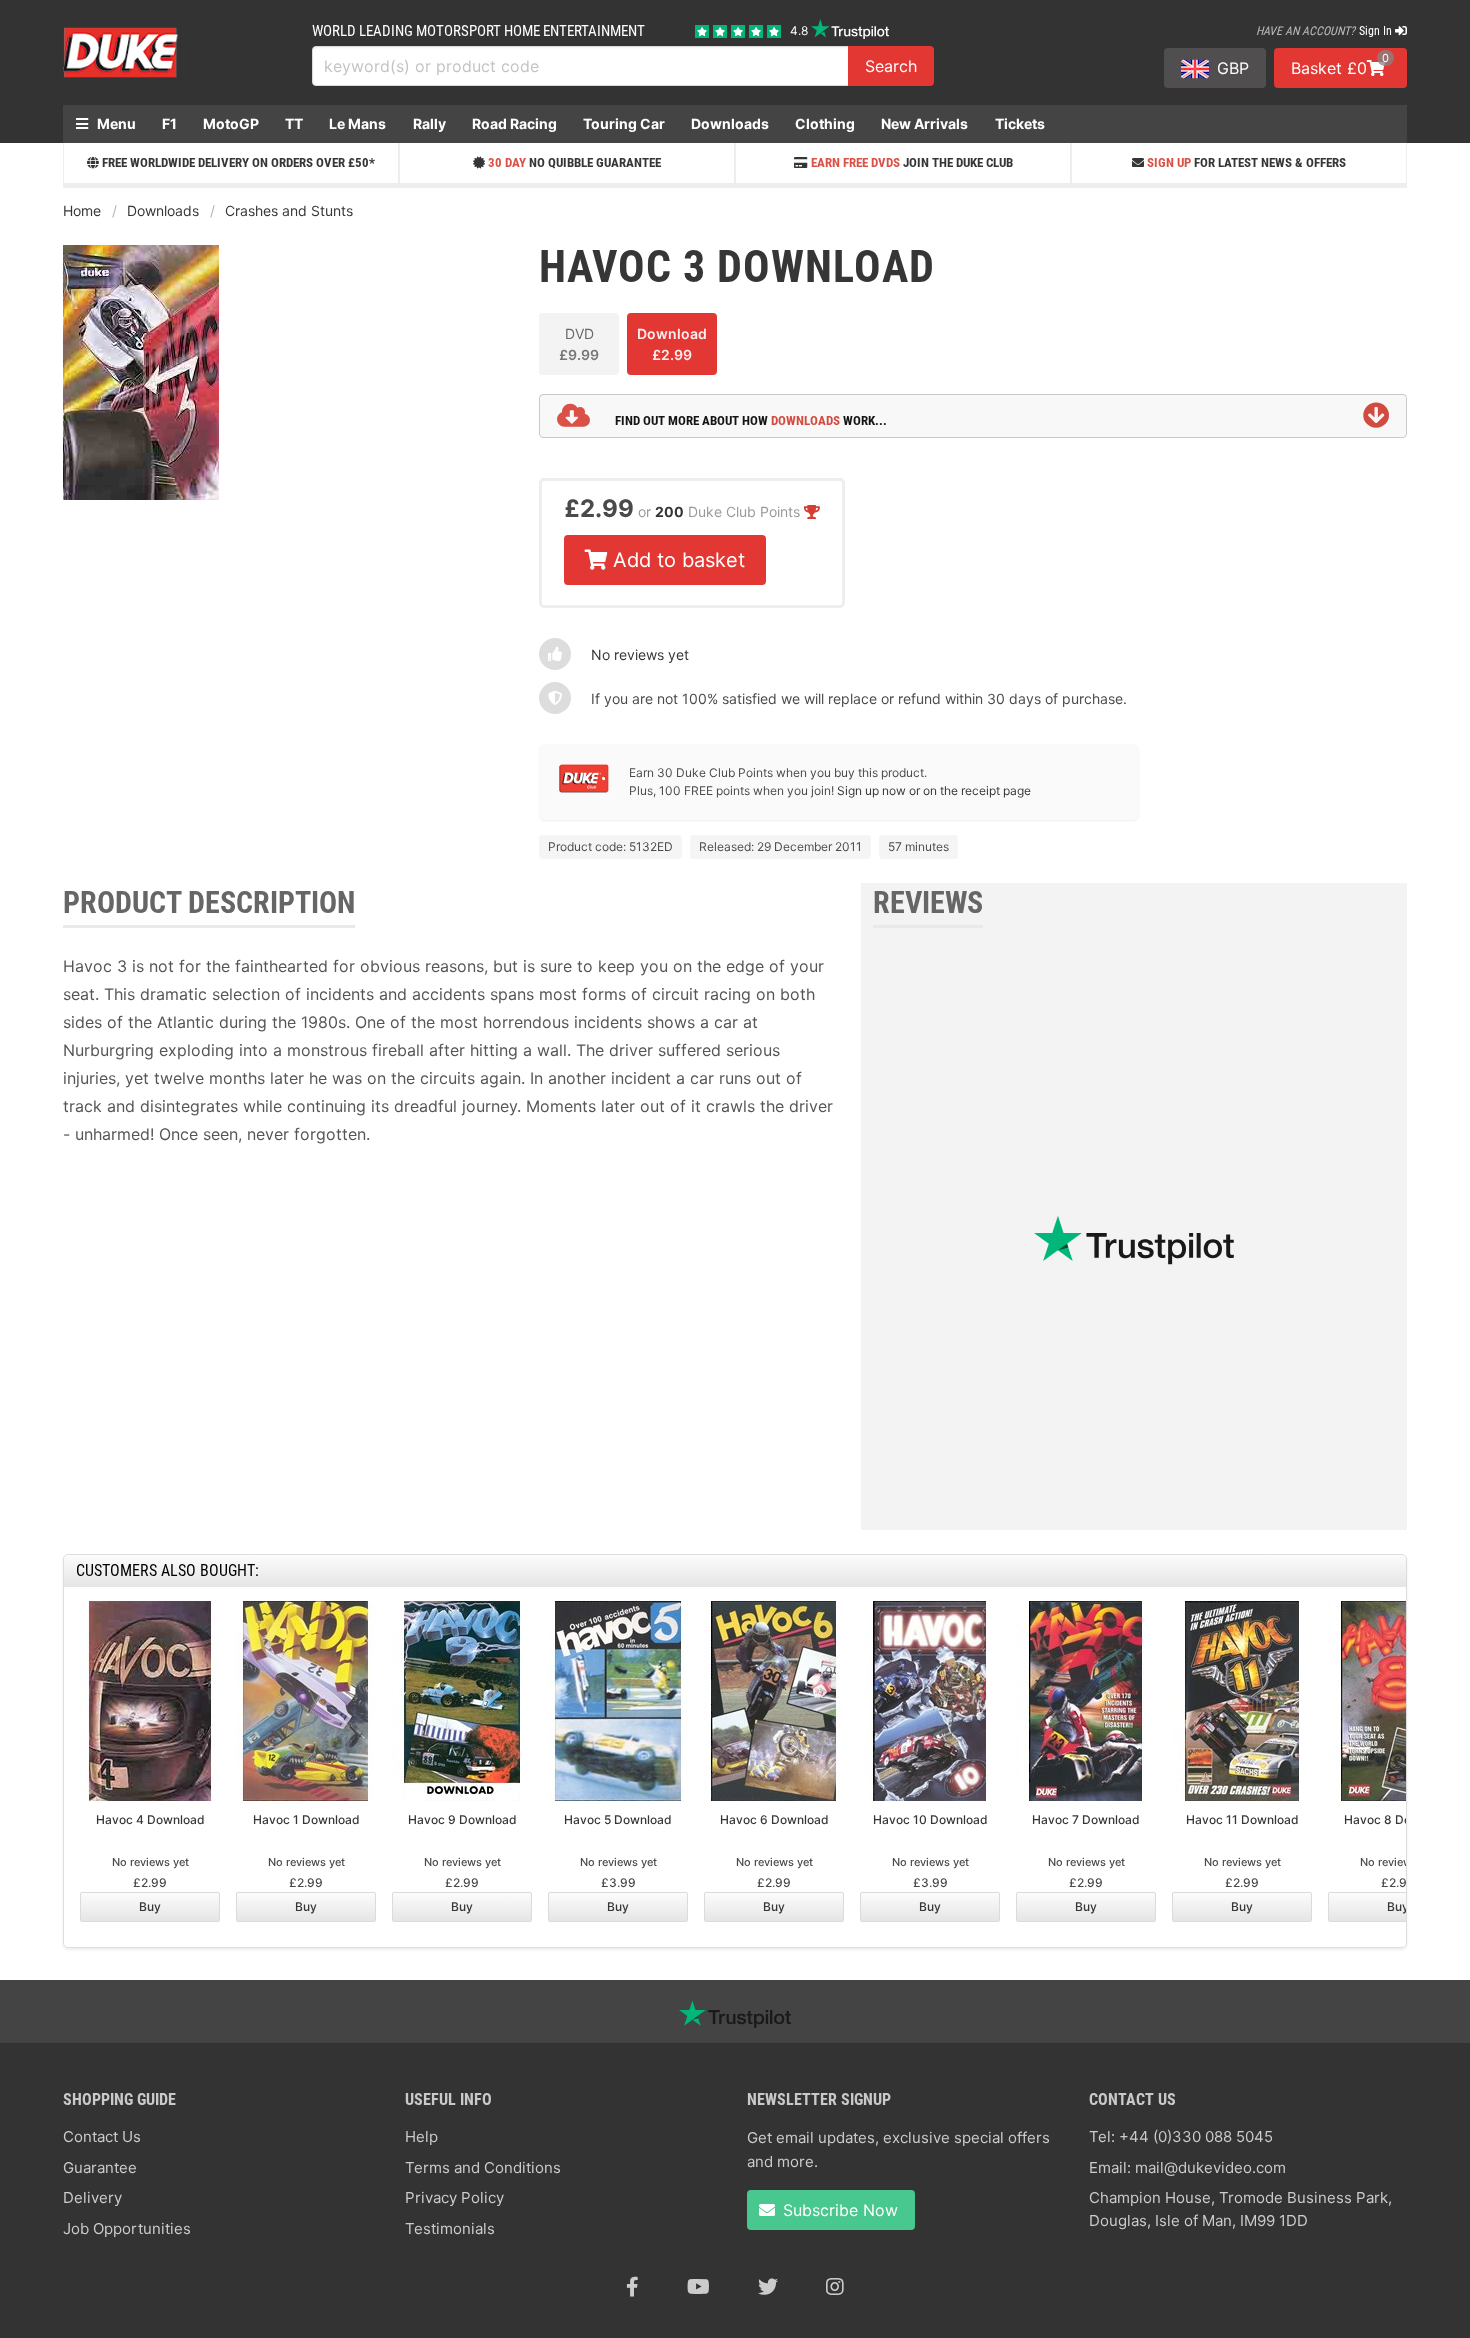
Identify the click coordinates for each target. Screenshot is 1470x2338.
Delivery (92, 2197)
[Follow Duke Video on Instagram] (835, 2287)
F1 (169, 123)
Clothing (825, 123)
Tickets (1020, 123)
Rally (429, 123)
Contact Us (102, 2136)
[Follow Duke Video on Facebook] (632, 2287)
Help (421, 2136)
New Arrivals (924, 123)
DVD (579, 344)
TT (294, 123)
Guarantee (100, 2167)
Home (82, 210)
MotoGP (231, 123)
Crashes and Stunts (289, 210)
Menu (115, 123)
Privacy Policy (454, 2197)
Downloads (730, 123)
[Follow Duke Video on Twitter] (768, 2287)
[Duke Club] (584, 788)
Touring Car (624, 123)
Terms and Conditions (483, 2167)
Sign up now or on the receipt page (934, 790)
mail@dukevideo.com (1210, 2167)
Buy (150, 1906)
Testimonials (450, 2228)
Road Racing (514, 123)
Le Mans (357, 123)
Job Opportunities (127, 2228)
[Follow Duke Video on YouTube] (698, 2287)
